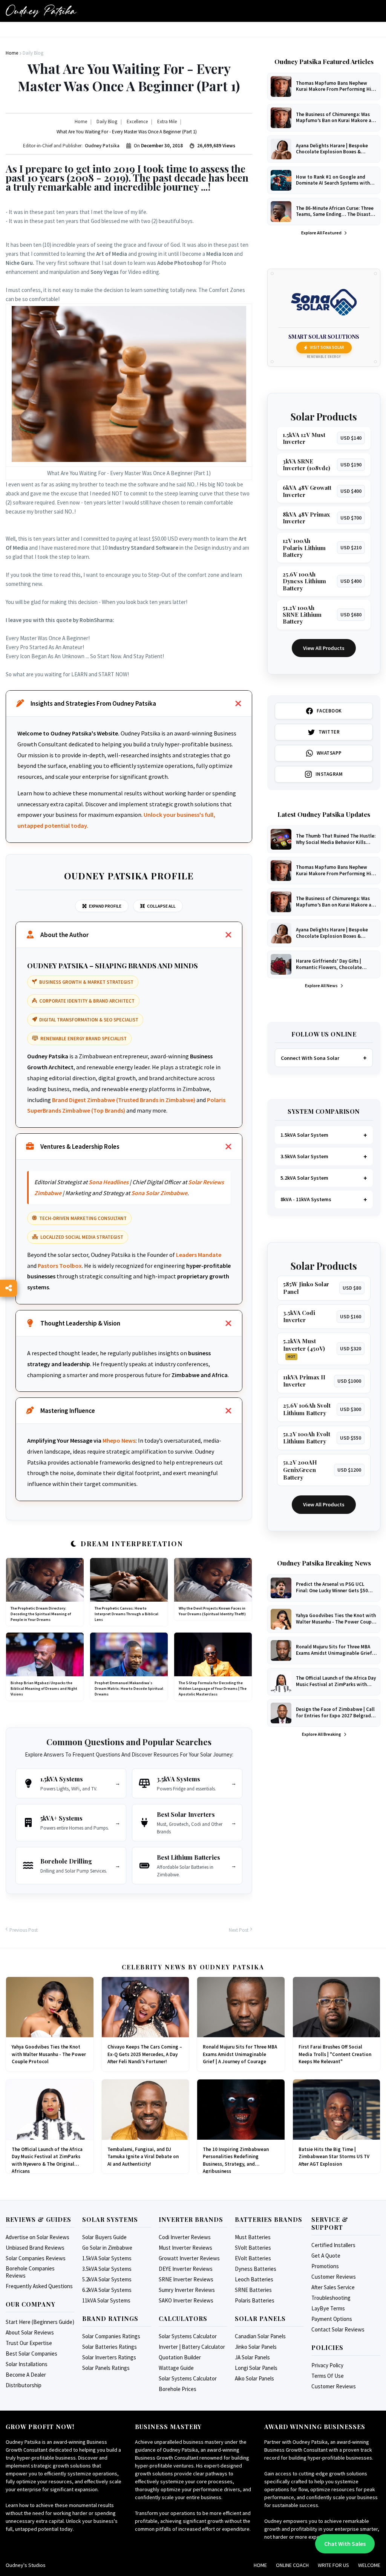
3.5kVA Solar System (304, 1156)
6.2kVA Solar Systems (107, 2290)
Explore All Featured (322, 233)
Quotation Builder (180, 2357)
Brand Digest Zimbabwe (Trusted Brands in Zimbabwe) (124, 1100)
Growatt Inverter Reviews (189, 2258)
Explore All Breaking (322, 1734)
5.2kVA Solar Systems (107, 2279)
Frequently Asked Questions (39, 2286)
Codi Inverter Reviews (185, 2237)
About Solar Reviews (30, 2332)
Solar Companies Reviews (36, 2258)
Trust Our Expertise (29, 2343)
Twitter (329, 732)
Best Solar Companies (31, 2354)
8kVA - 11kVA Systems (306, 1199)
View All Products (324, 648)
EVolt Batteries (253, 2258)
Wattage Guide (176, 2368)
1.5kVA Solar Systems (107, 2258)
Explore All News (322, 985)
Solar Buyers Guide (104, 2237)
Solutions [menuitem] (236, 33)
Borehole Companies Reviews (30, 2272)
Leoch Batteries (254, 2279)
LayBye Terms (328, 2308)
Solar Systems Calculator (188, 2336)
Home (260, 2565)
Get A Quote (326, 2256)
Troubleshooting (331, 2298)
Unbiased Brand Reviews (35, 2248)
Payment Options (332, 2319)
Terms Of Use (328, 2376)
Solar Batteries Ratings (110, 2347)
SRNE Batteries (253, 2290)
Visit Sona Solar (327, 347)
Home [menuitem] (17, 33)
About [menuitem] (41, 33)
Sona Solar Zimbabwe (159, 1193)
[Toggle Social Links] (8, 1288)
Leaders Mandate (199, 1255)
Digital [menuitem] (68, 33)
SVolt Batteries (253, 2248)
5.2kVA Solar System (304, 1178)
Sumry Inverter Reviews (187, 2290)
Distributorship (24, 2385)
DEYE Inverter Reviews (186, 2269)
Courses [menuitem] (97, 33)
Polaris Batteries (255, 2300)
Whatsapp (329, 753)
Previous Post (24, 1930)
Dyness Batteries (256, 2269)
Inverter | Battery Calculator (192, 2347)
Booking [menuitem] (128, 33)
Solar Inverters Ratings (109, 2357)
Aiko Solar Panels (254, 2378)
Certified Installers (333, 2245)
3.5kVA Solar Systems (107, 2269)
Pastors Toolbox (60, 1266)
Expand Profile (105, 906)
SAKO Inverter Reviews (186, 2300)
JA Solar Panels (252, 2357)
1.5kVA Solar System (304, 1135)
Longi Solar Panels (256, 2368)
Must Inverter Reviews (185, 2248)
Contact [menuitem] (303, 33)
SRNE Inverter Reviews (186, 2279)
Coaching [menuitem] (271, 33)
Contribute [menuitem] (197, 33)
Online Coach (292, 2565)
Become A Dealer (26, 2375)
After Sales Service (333, 2287)
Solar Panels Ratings (106, 2368)
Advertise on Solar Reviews (38, 2237)
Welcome (369, 2565)
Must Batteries (253, 2237)
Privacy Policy (327, 2365)
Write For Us (333, 2565)
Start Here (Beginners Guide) (40, 2322)
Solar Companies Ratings (111, 2336)
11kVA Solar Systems (106, 2300)
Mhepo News (119, 1440)
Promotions (325, 2266)
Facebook (329, 711)
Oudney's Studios (26, 2565)
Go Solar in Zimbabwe (107, 2248)
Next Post (239, 1930)
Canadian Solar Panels (260, 2336)
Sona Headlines (109, 1182)
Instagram (329, 774)
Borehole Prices (178, 2389)
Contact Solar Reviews (338, 2329)
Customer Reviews (334, 2277)
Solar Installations (27, 2364)
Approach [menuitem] (160, 33)
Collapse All (161, 906)
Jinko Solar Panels (256, 2347)
